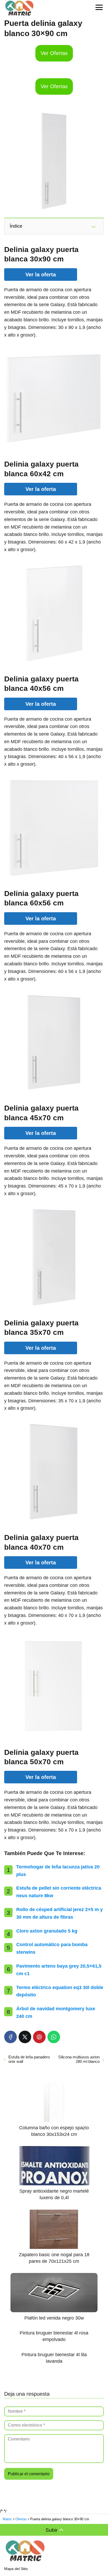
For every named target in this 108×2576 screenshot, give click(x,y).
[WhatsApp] (54, 2037)
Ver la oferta (41, 275)
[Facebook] (10, 2037)
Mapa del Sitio (16, 2569)
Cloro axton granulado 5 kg (47, 1931)
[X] (25, 2037)
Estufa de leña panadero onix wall (29, 2059)
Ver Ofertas (54, 53)
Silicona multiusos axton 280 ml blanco (79, 2059)
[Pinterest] (39, 2037)
